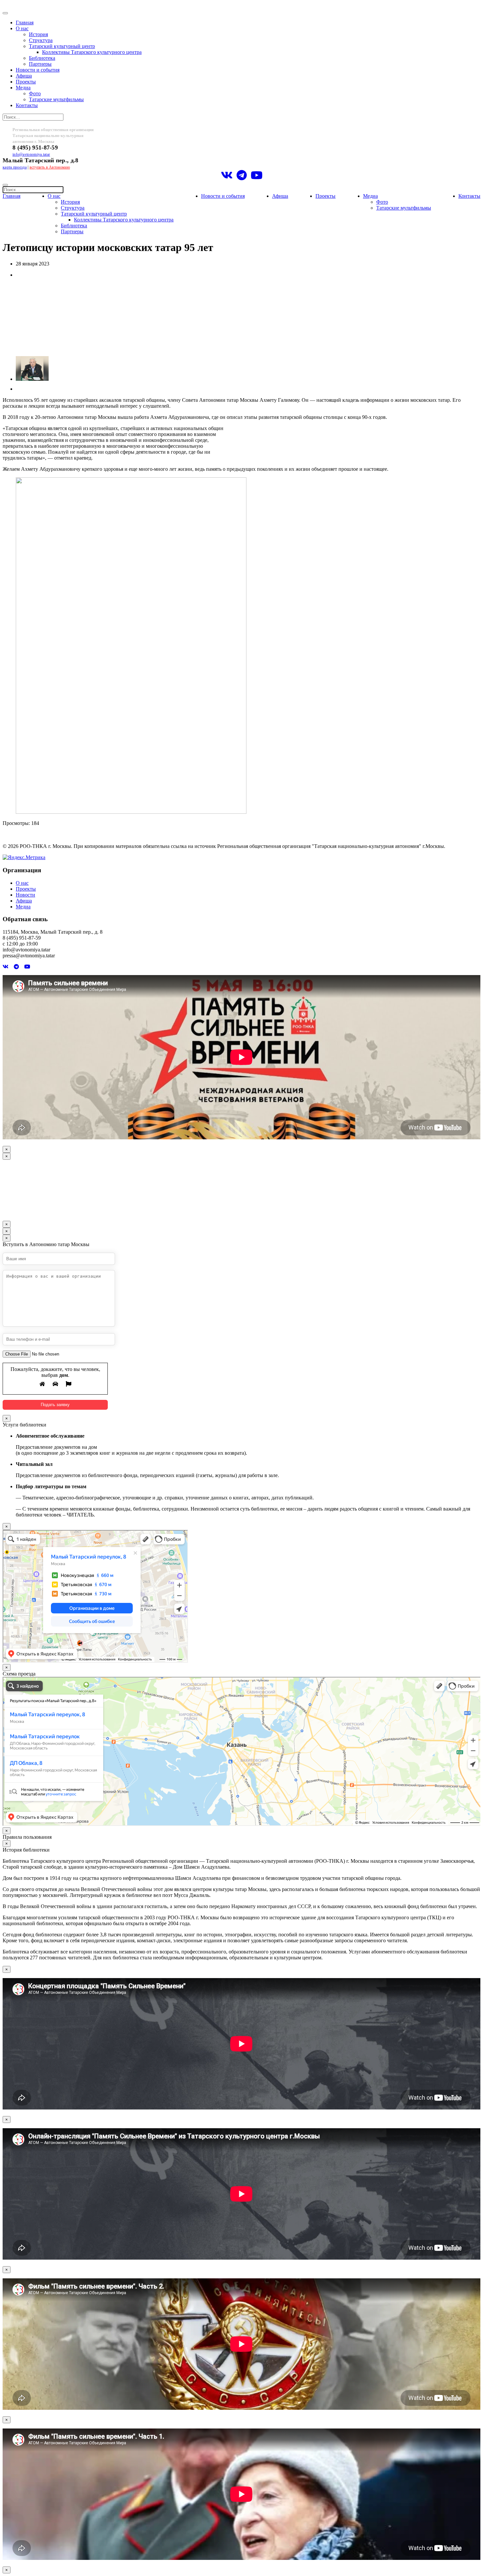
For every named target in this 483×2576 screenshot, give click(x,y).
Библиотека (42, 58)
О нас (22, 28)
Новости (25, 895)
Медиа (23, 88)
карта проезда (15, 167)
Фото (35, 93)
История (38, 34)
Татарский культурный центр (62, 46)
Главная (25, 23)
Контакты (27, 105)
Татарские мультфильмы (56, 99)
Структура (41, 40)
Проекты (26, 82)
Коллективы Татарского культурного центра (92, 52)
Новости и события (38, 70)
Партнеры (40, 64)
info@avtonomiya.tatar (31, 154)
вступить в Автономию (50, 167)
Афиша (24, 76)
